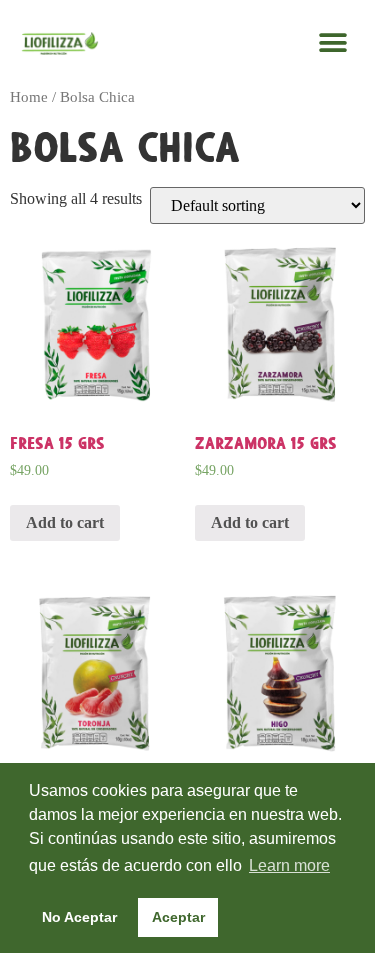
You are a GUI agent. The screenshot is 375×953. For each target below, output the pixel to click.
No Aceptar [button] (79, 917)
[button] (332, 42)
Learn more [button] (289, 865)
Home (29, 97)
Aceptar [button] (178, 917)
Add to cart (65, 522)
